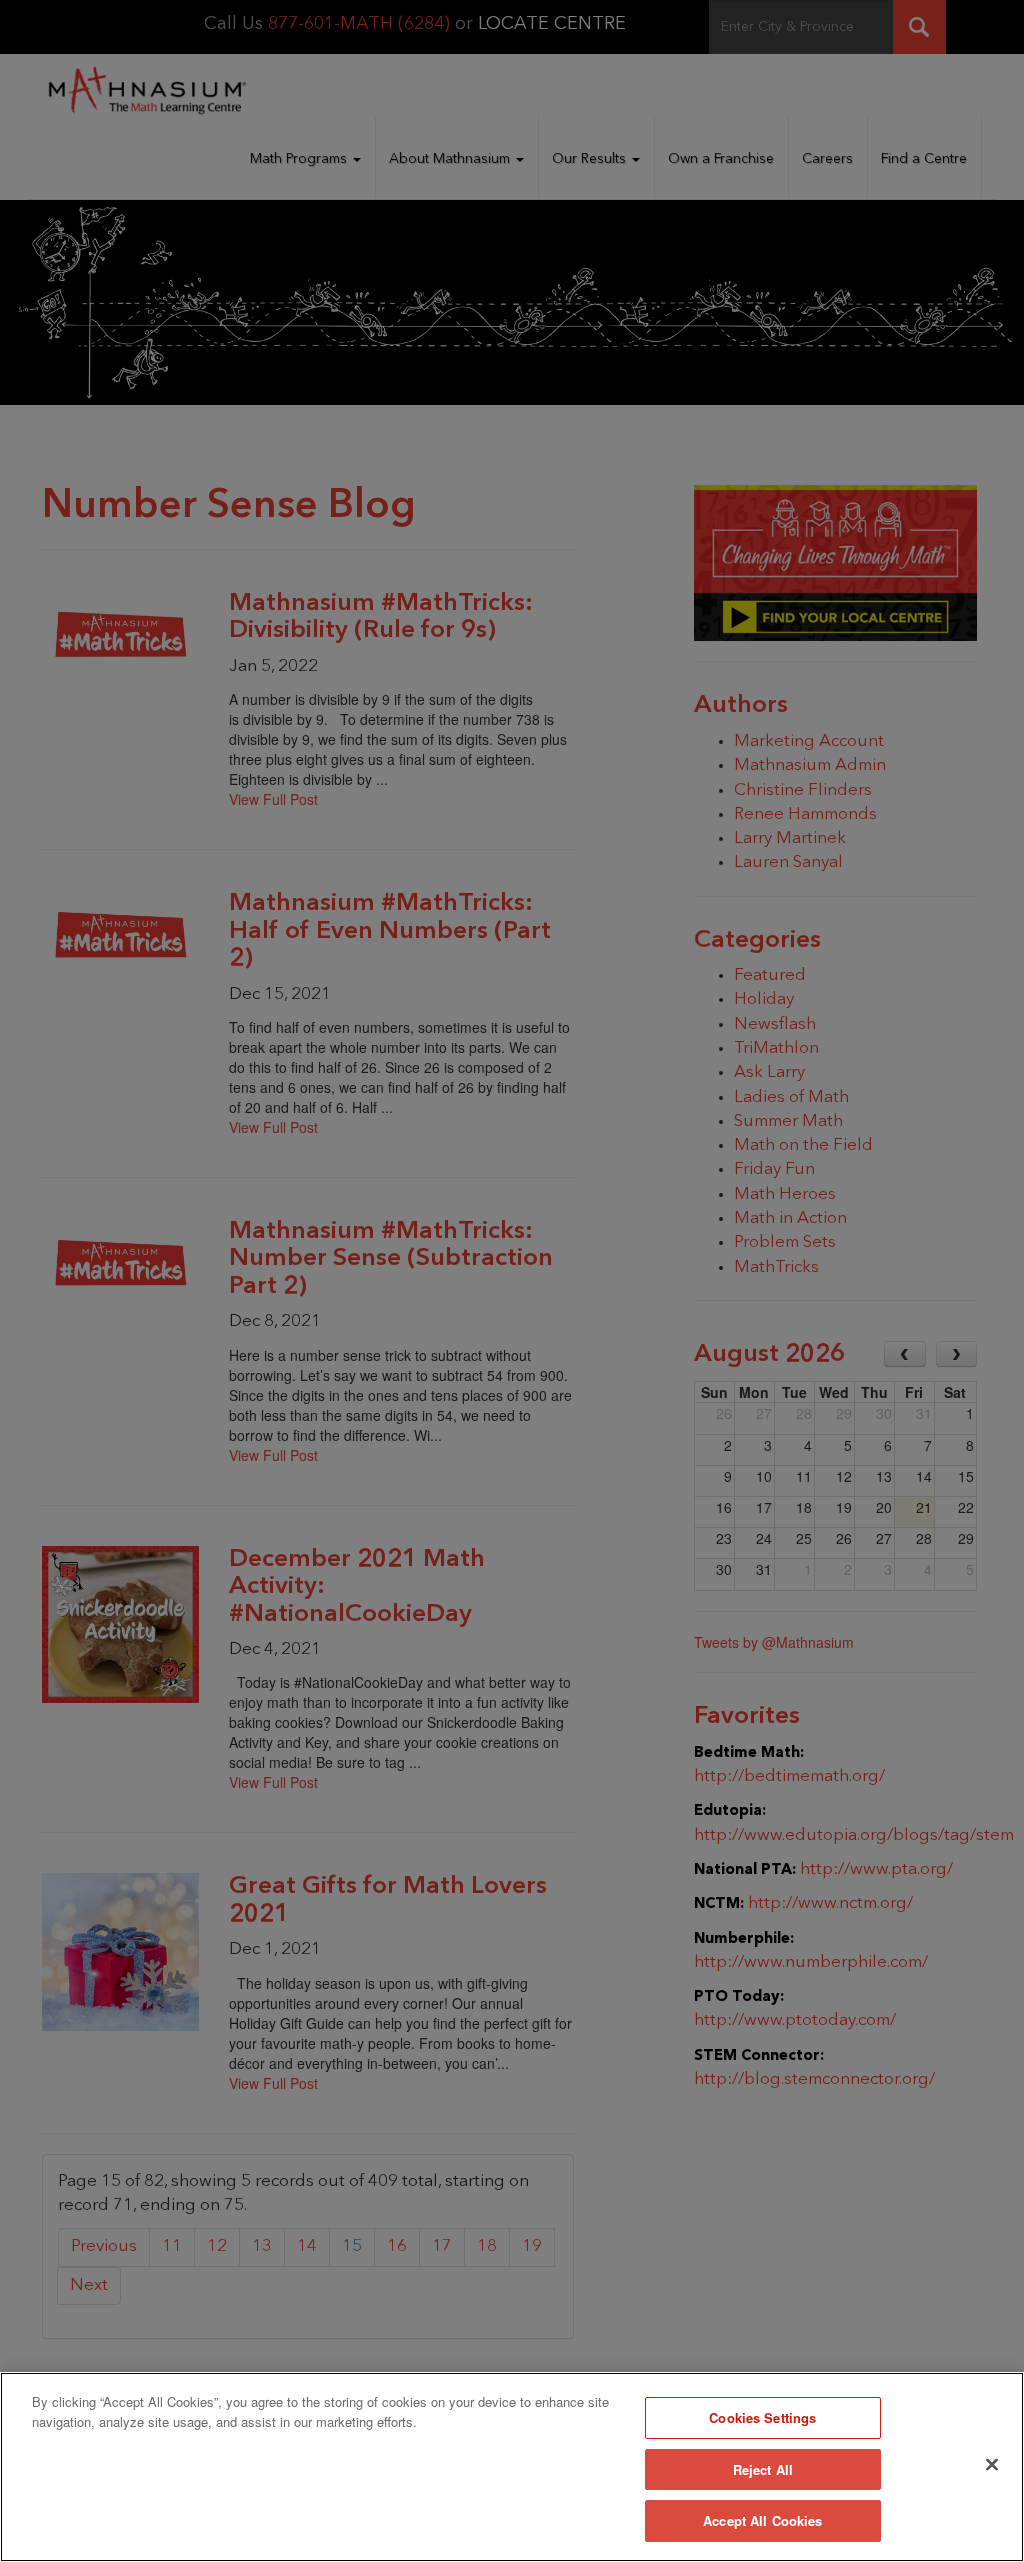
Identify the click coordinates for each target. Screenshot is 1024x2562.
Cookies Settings (762, 2417)
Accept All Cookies (762, 2520)
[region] (512, 2467)
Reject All (763, 2469)
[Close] (992, 2465)
